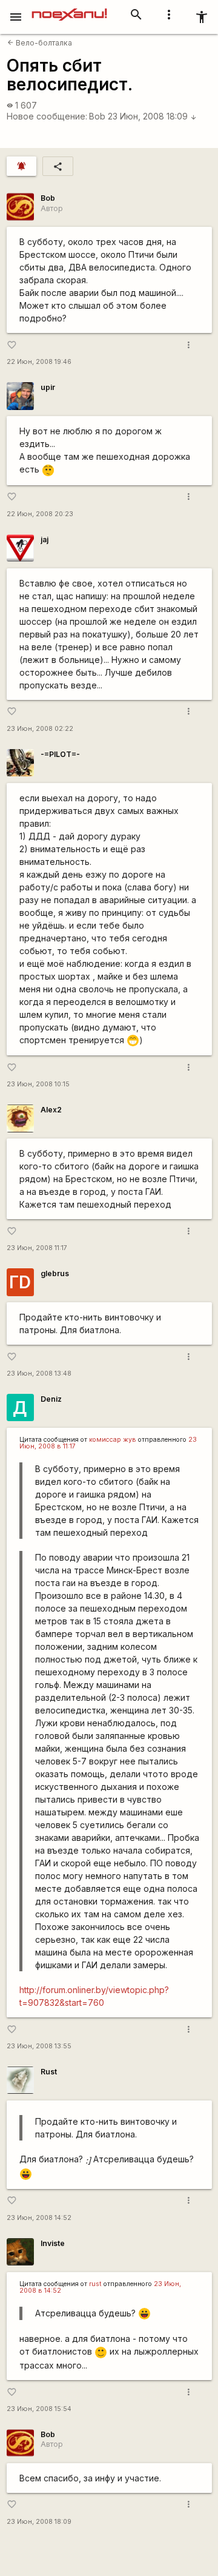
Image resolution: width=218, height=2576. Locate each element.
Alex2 (51, 1110)
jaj (45, 540)
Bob (97, 116)
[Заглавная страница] (69, 8)
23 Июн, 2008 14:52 (39, 2218)
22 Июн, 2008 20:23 (40, 514)
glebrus (55, 1273)
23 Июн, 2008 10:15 (38, 1084)
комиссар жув (113, 1440)
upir (48, 387)
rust (95, 2284)
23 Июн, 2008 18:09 (152, 116)
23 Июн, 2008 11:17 (37, 1248)
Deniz (51, 1399)
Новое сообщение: (47, 116)
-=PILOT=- (60, 754)
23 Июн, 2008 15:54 (39, 2409)
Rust (49, 2072)
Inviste (53, 2243)
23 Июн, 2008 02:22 (40, 729)
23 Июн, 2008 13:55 (39, 2046)
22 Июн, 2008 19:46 (39, 362)
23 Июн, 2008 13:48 (39, 1374)
